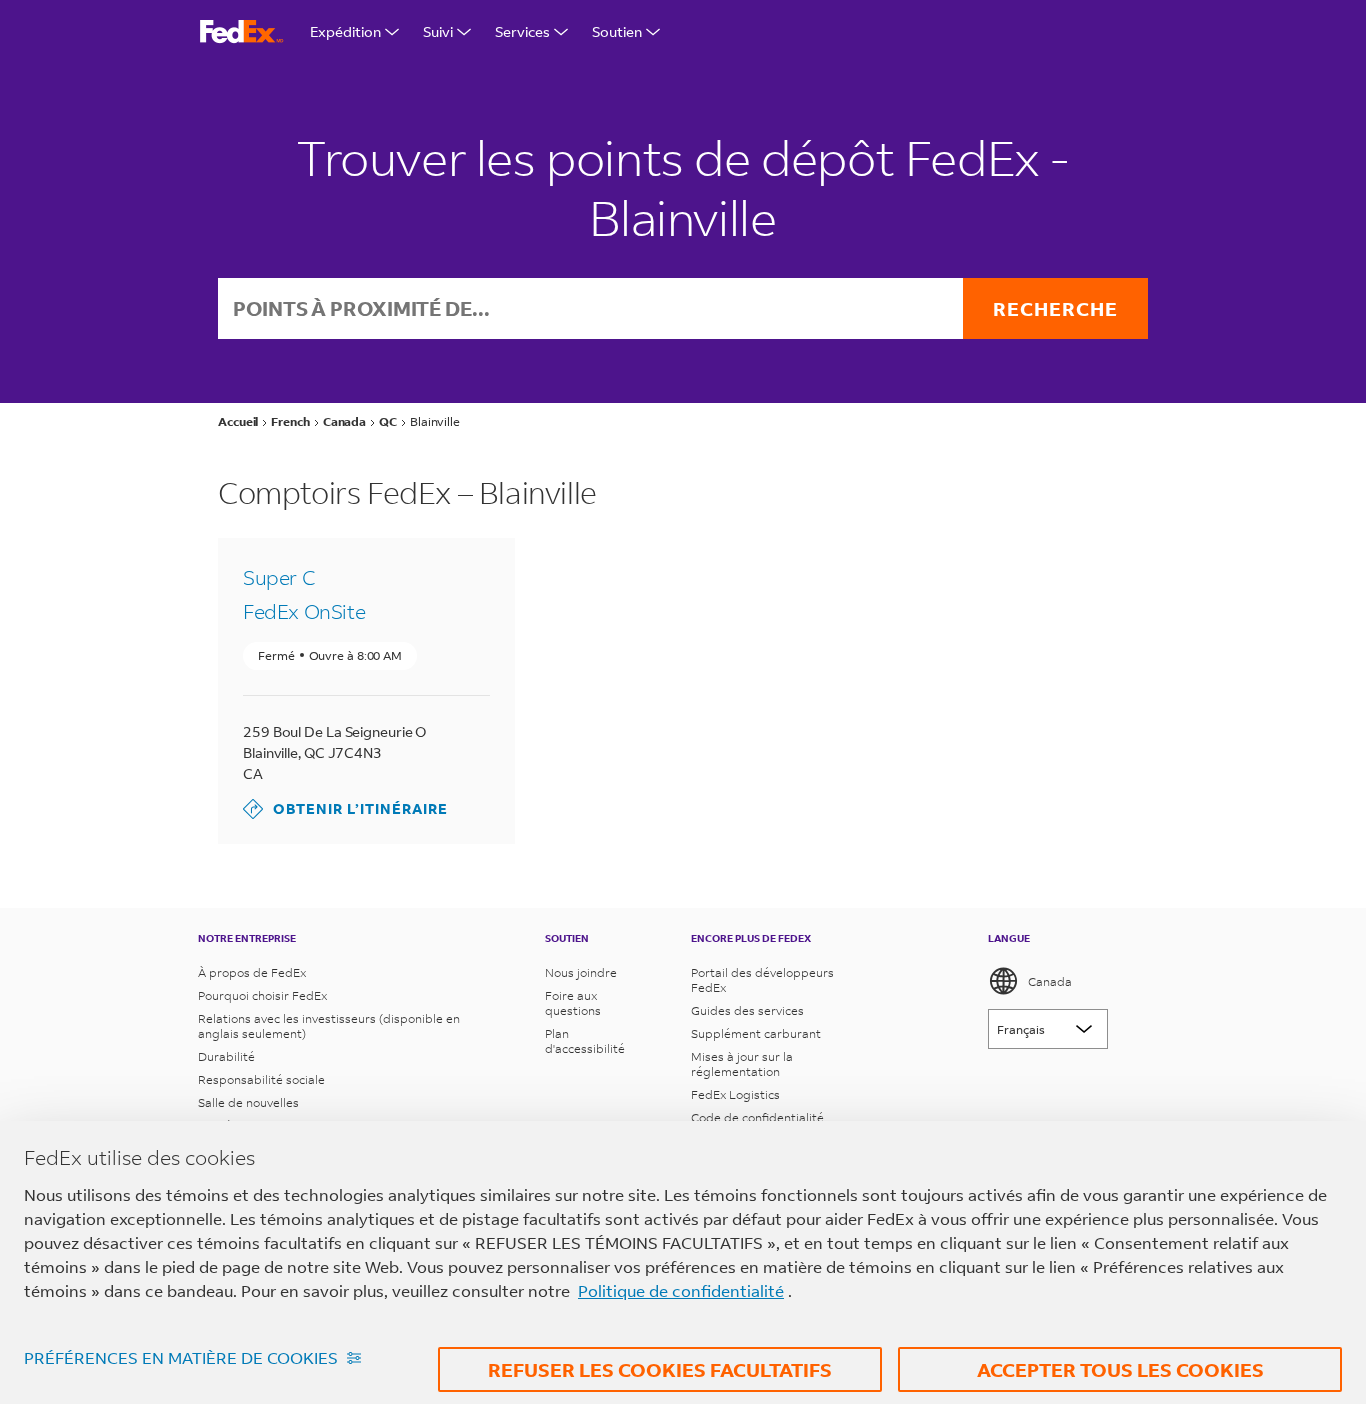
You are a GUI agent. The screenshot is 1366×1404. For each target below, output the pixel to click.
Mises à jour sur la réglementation (742, 1064)
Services (522, 31)
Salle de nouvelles (248, 1102)
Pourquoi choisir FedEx (262, 995)
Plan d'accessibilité (585, 1041)
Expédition (345, 31)
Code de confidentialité (757, 1117)
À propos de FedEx (252, 972)
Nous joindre (581, 972)
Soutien (617, 31)
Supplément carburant (756, 1033)
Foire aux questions (573, 1003)
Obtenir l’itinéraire (345, 808)
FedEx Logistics (735, 1094)
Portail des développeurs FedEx (762, 980)
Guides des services (747, 1010)
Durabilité (226, 1056)
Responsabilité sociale (261, 1079)
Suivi (438, 31)
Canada (1050, 981)
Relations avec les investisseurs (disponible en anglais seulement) (329, 1026)
